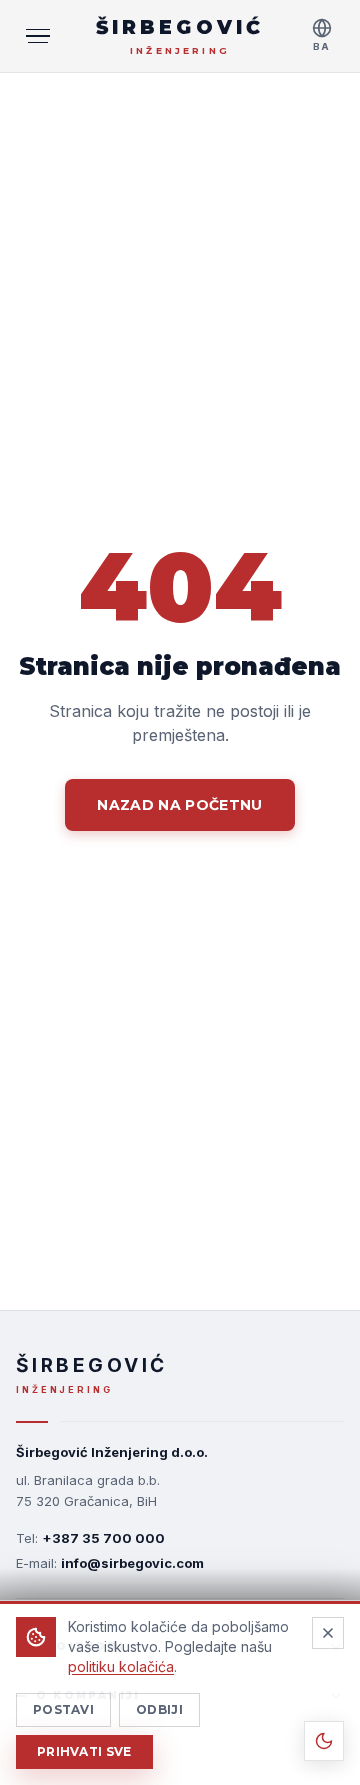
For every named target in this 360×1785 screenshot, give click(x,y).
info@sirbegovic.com (132, 1563)
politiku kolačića (121, 1666)
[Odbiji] (328, 1633)
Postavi (63, 1709)
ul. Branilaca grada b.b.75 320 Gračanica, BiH (88, 1490)
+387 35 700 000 (103, 1538)
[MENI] (38, 36)
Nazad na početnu (180, 805)
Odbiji (159, 1709)
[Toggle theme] (324, 1741)
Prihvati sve (84, 1751)
